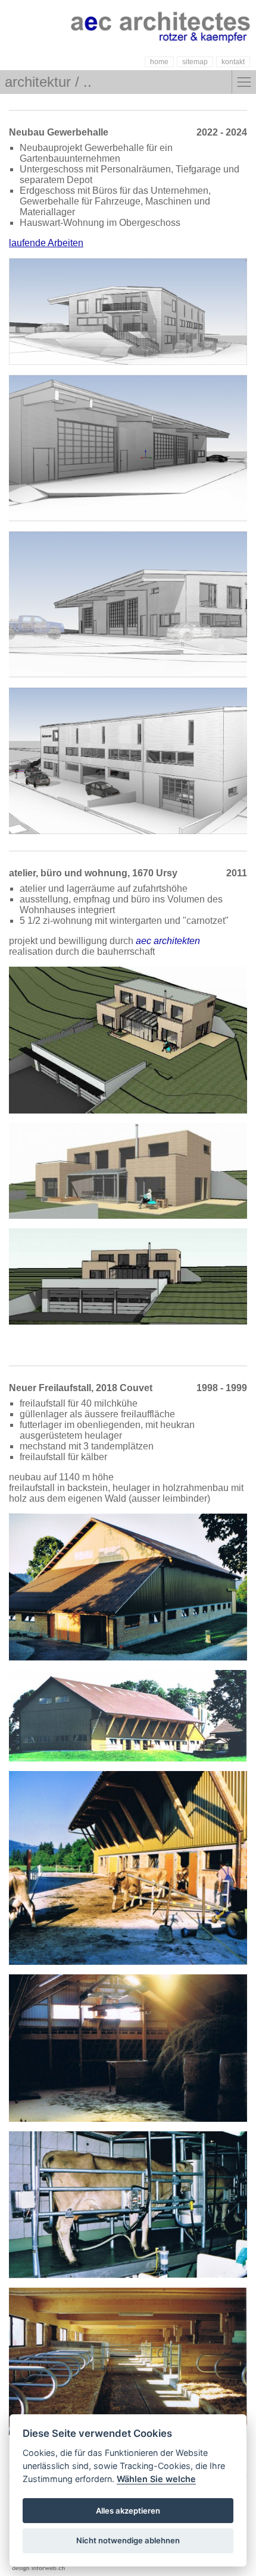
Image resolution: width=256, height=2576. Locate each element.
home (159, 62)
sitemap (195, 62)
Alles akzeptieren (128, 2511)
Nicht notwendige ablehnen (128, 2540)
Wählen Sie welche (156, 2479)
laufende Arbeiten (46, 243)
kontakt (233, 62)
